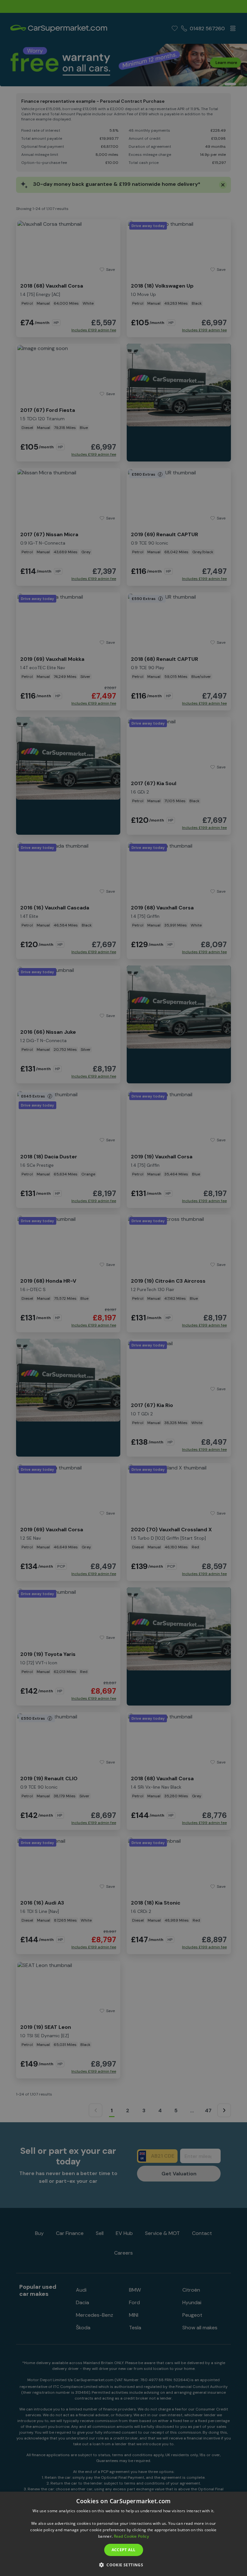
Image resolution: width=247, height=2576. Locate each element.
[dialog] (123, 2534)
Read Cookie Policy (131, 2536)
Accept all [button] (124, 2550)
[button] (123, 2565)
